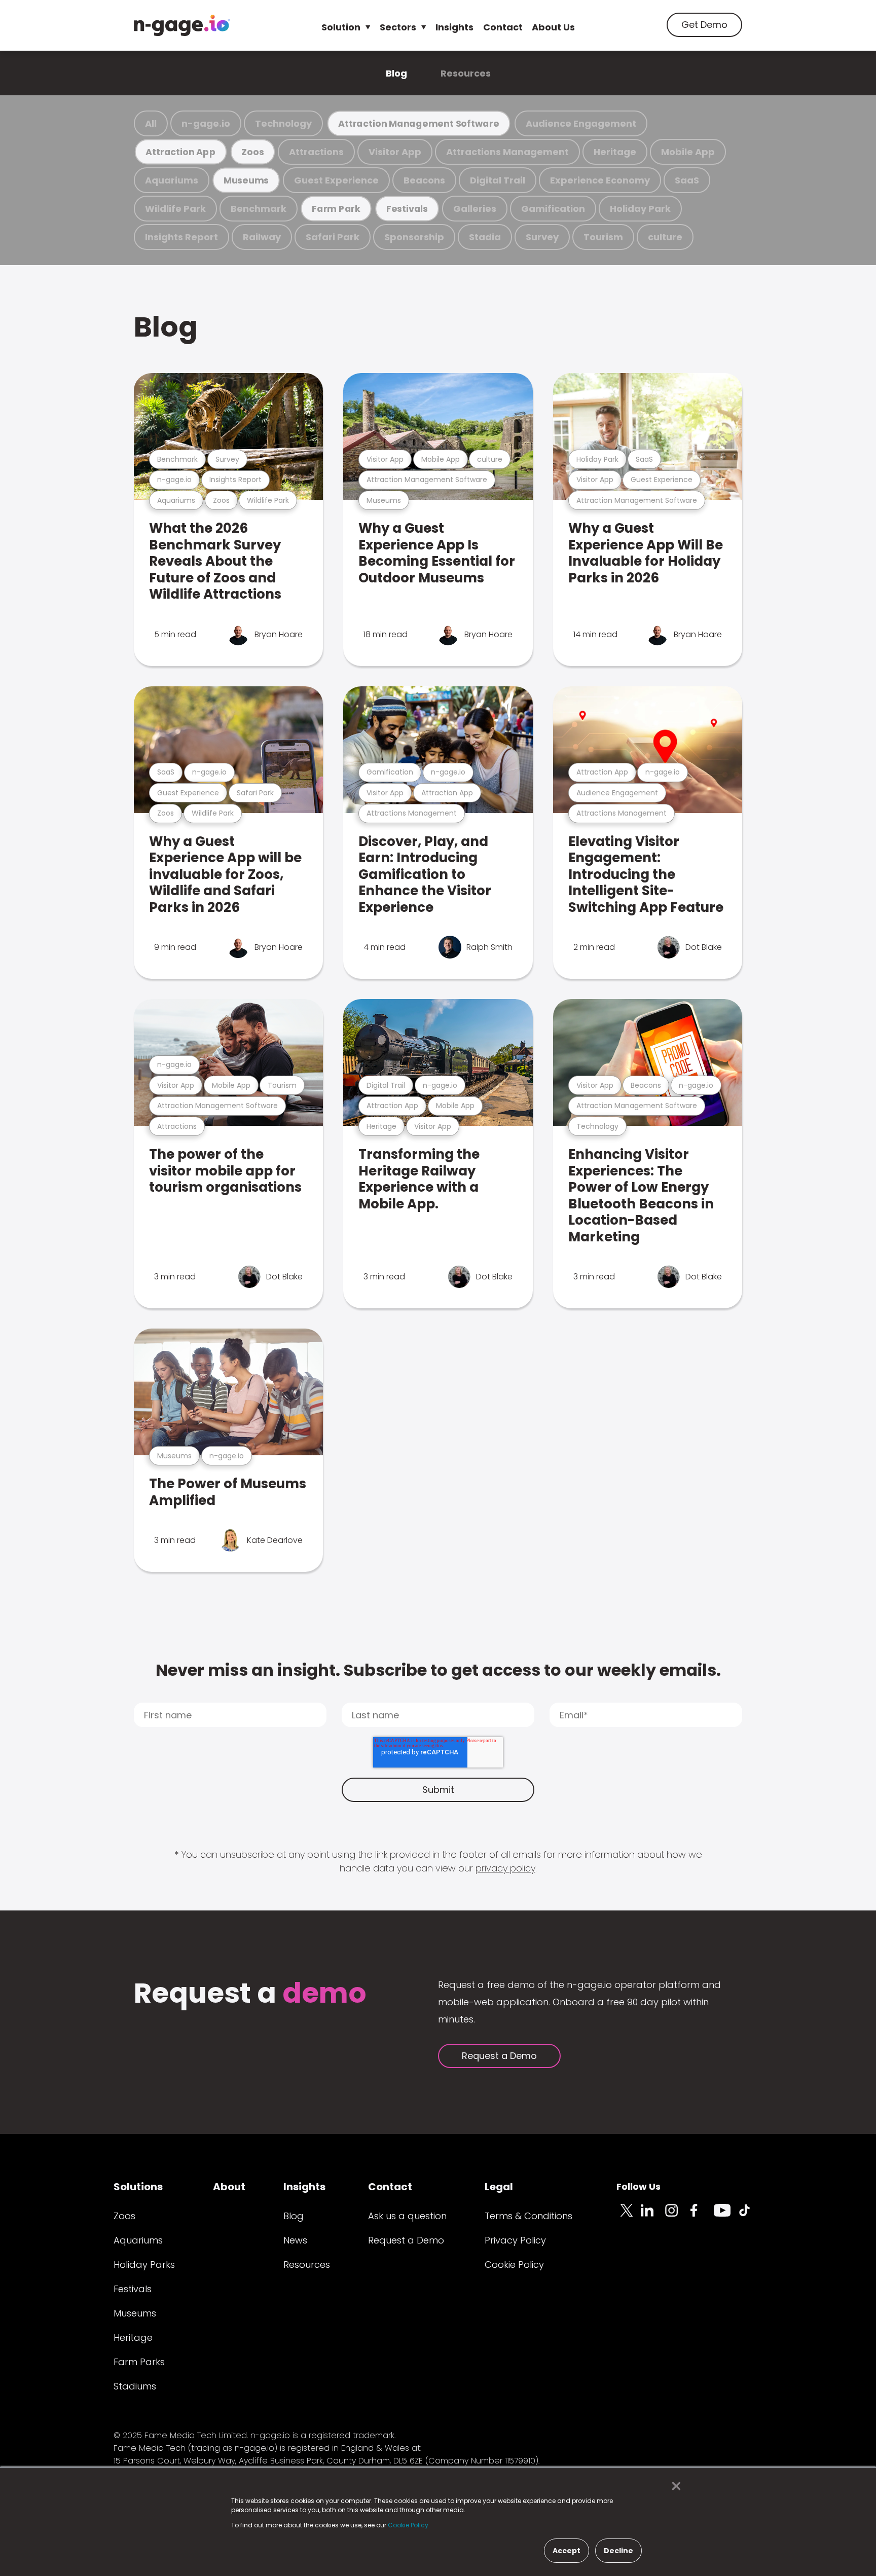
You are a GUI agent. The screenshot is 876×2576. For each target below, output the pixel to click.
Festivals (407, 209)
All (151, 123)
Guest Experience (336, 180)
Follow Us (638, 2186)
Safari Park (333, 237)
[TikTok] (750, 2216)
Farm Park (336, 209)
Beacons (424, 180)
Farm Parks (139, 2362)
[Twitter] (629, 2216)
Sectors (398, 27)
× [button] (673, 2486)
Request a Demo (499, 2056)
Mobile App (688, 152)
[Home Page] (182, 25)
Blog (396, 73)
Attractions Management (507, 152)
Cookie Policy (514, 2265)
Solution (341, 27)
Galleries (475, 209)
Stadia (485, 237)
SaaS (687, 180)
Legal (499, 2187)
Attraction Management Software (419, 123)
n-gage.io (206, 123)
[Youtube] (726, 2216)
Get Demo (704, 25)
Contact (503, 27)
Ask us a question (407, 2216)
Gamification (553, 209)
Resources (466, 73)
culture (665, 237)
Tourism (603, 237)
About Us (553, 27)
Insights (454, 27)
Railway (262, 237)
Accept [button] (567, 2551)
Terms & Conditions (528, 2216)
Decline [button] (618, 2551)
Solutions (138, 2187)
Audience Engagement (581, 123)
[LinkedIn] (653, 2216)
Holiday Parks (144, 2265)
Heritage (615, 152)
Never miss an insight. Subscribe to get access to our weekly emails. (438, 1670)
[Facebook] (702, 2216)
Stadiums (135, 2386)
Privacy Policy (515, 2240)
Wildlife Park (175, 209)
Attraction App (180, 152)
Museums (246, 180)
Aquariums (172, 180)
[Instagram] (677, 2216)
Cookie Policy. (409, 2525)
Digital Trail (498, 180)
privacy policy (505, 1868)
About (229, 2187)
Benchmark (259, 209)
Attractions (316, 152)
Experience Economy (600, 180)
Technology (283, 123)
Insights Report (181, 237)
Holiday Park (640, 209)
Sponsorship (414, 237)
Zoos (252, 152)
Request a (250, 1994)
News (295, 2240)
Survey (542, 237)
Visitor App (395, 152)
